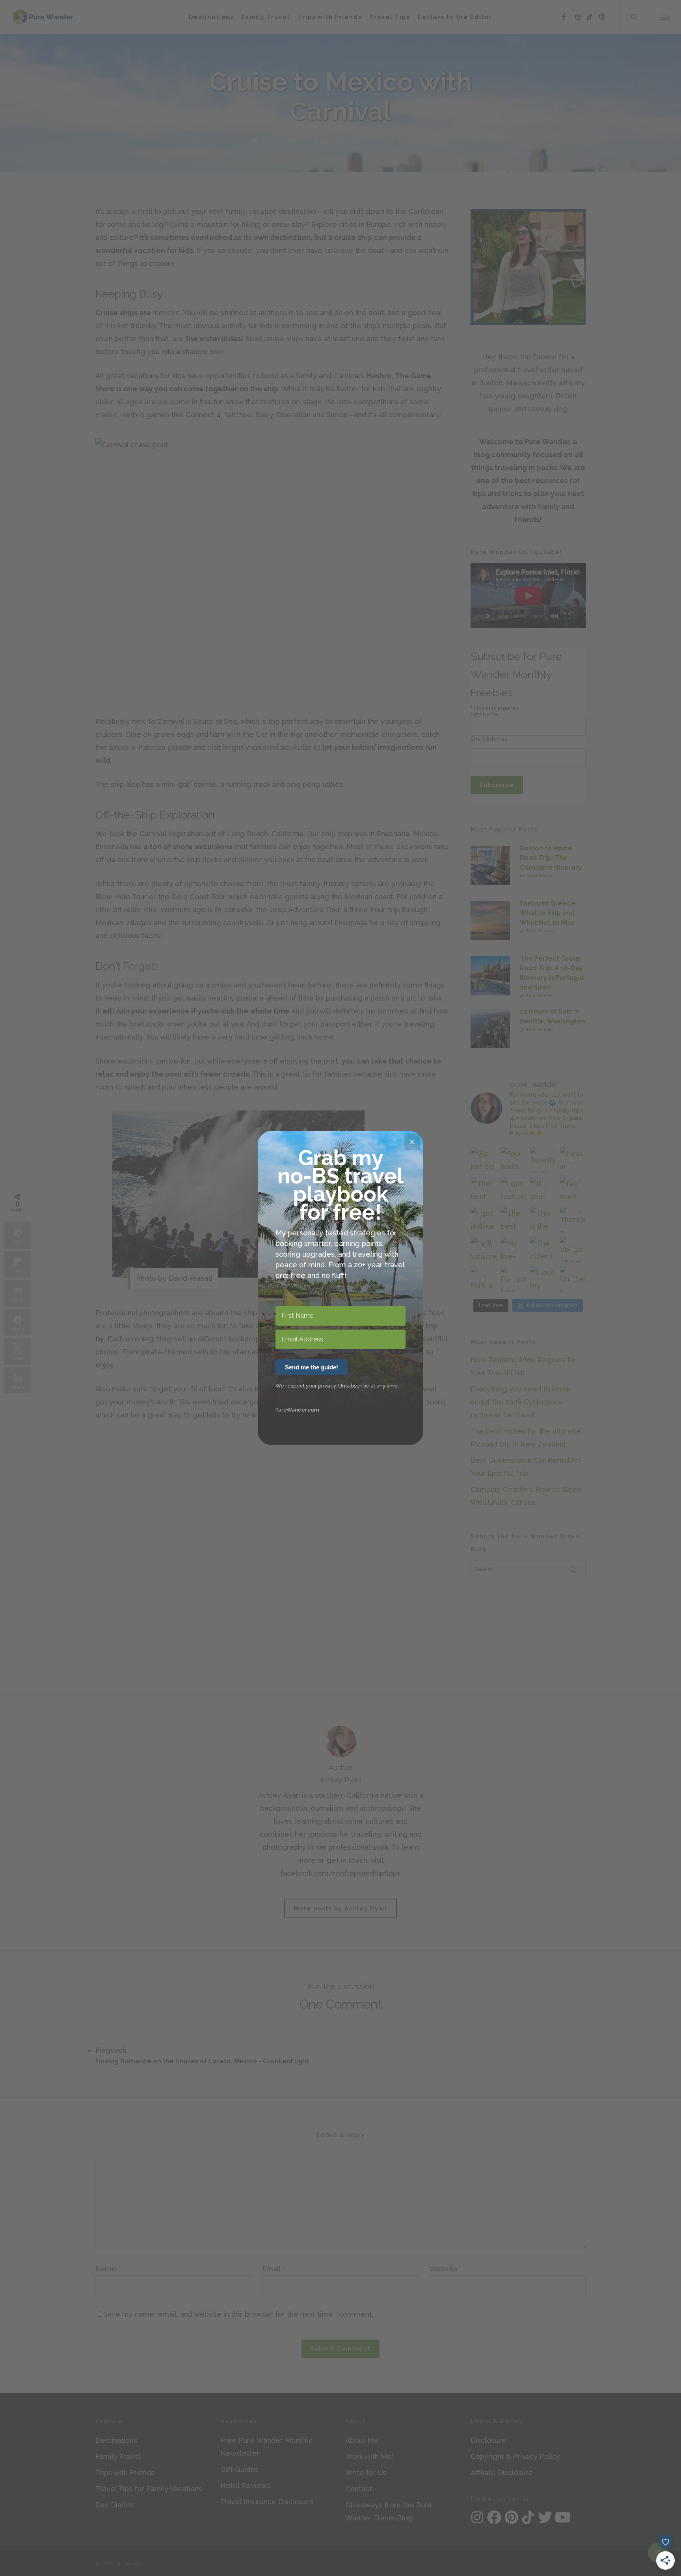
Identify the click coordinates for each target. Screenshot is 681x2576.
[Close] (412, 1142)
